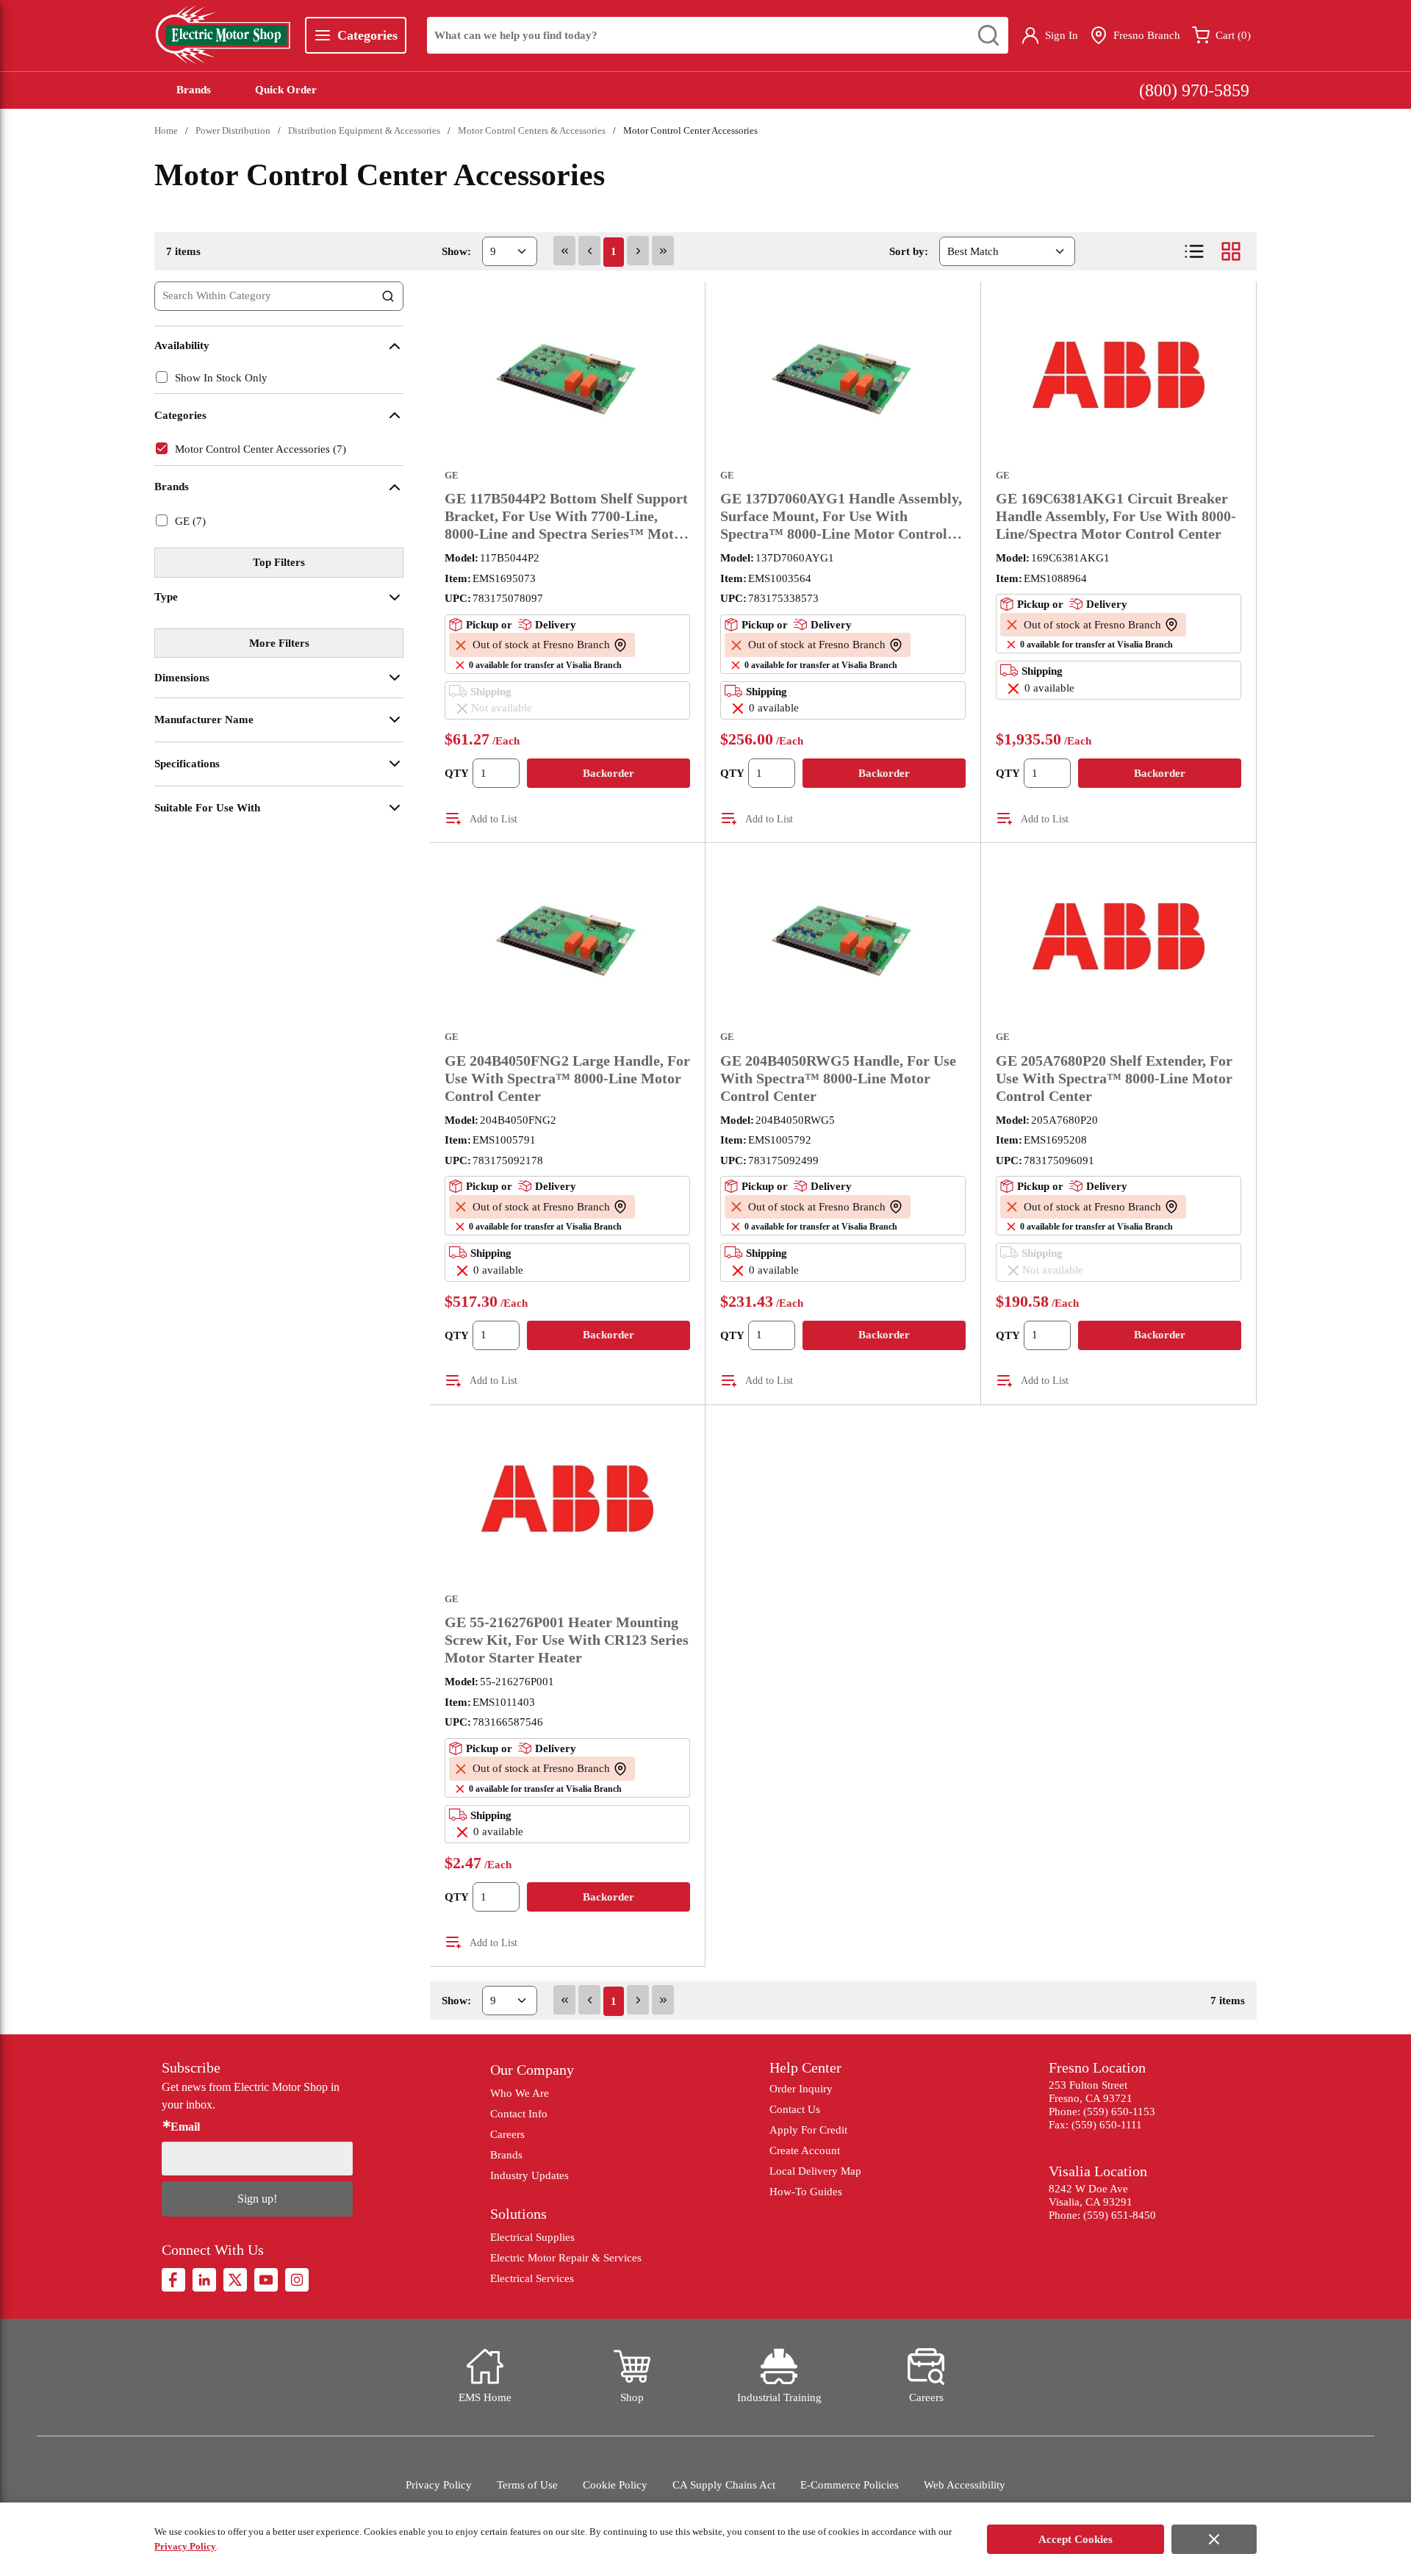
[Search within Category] (389, 296)
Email (185, 2127)
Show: (456, 251)
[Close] (1214, 2539)
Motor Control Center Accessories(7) (261, 449)
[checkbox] (162, 377)
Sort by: (909, 251)
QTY (457, 773)
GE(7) (190, 521)
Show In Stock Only (221, 378)
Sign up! (257, 2199)
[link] (564, 251)
